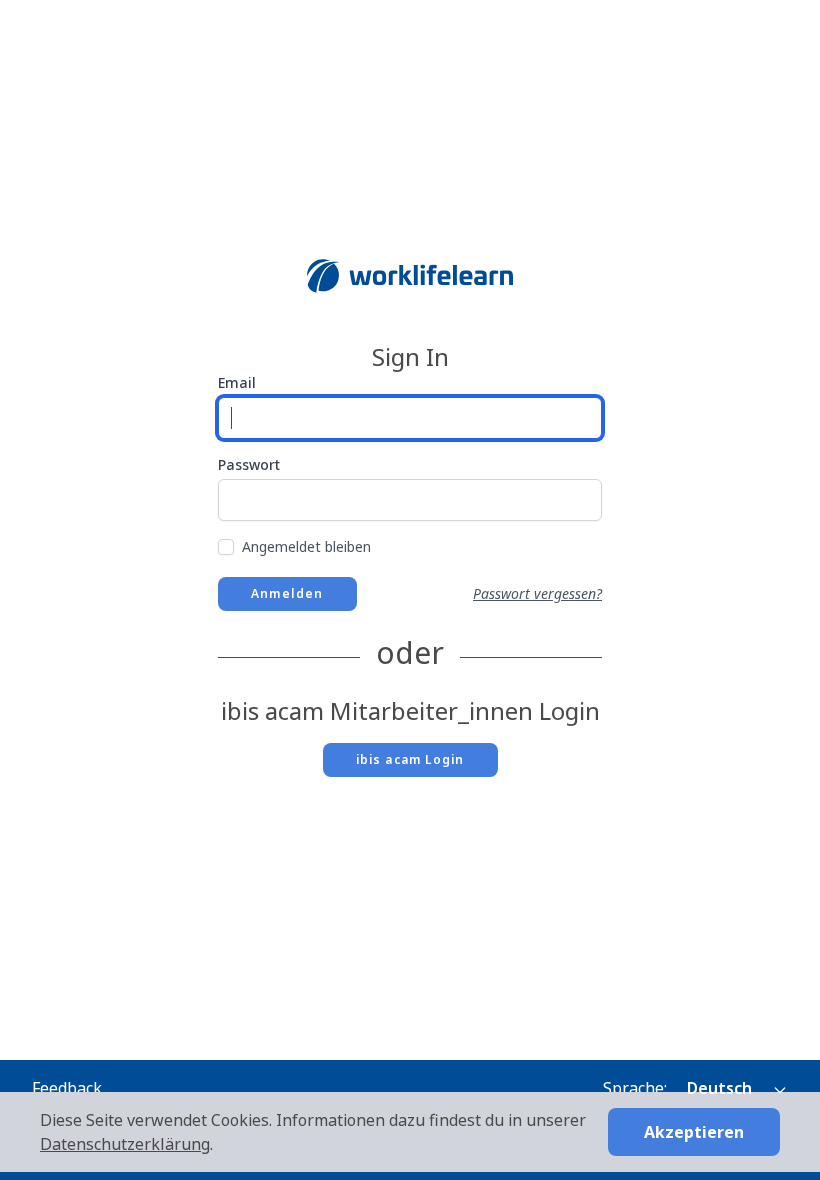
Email (237, 382)
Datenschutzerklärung (125, 1144)
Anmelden (287, 593)
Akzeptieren (694, 1132)
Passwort (249, 464)
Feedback (67, 1088)
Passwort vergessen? (537, 593)
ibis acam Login (410, 759)
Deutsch (721, 1088)
